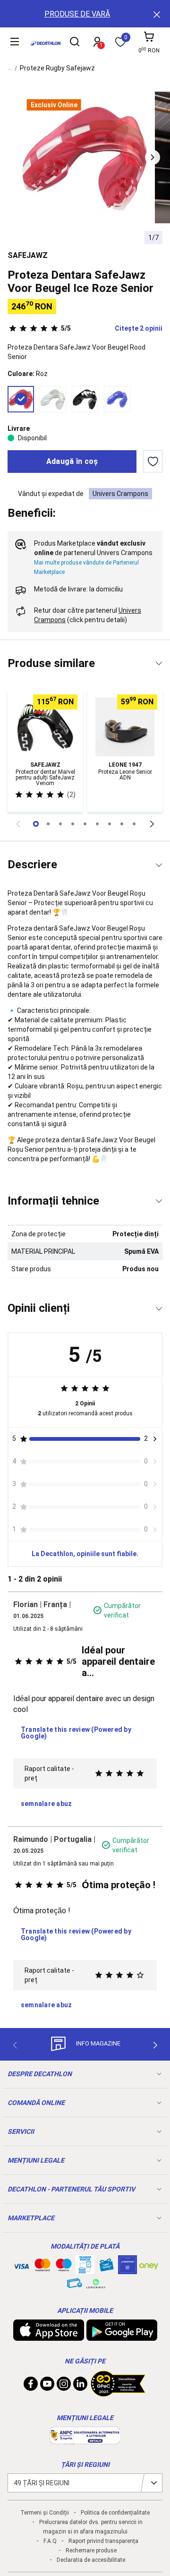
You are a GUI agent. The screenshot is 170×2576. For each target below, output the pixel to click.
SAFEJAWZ (28, 255)
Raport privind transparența (103, 2541)
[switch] (153, 462)
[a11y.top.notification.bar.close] (156, 14)
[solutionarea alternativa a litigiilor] (85, 2439)
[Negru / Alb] (85, 399)
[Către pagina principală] (46, 43)
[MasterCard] (42, 2267)
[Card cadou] (106, 2267)
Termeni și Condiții (45, 2513)
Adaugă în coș (72, 461)
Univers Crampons (120, 494)
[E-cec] (127, 2269)
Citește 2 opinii (112, 328)
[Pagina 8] (134, 824)
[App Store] (49, 2336)
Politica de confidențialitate (115, 2513)
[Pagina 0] (36, 824)
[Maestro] (64, 2267)
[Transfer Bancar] (85, 2269)
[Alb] (53, 399)
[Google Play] (122, 2336)
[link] (46, 1804)
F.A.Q (50, 2541)
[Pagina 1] (48, 824)
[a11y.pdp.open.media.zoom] (85, 158)
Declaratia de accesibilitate (91, 2560)
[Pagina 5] (97, 824)
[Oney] (149, 2265)
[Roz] (21, 399)
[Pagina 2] (60, 824)
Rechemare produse (91, 2550)
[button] (153, 157)
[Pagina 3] (73, 824)
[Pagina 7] (122, 824)
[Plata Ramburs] (75, 2285)
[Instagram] (64, 2386)
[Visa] (21, 2265)
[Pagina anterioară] (18, 824)
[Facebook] (31, 2386)
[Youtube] (47, 2386)
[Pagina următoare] (152, 824)
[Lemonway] (96, 2284)
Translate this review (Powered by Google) (76, 1733)
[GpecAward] (118, 2393)
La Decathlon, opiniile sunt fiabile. (85, 1554)
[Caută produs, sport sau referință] (75, 43)
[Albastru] (117, 399)
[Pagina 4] (85, 824)
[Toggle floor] (159, 663)
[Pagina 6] (110, 824)
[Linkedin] (80, 2386)
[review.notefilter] (155, 1439)
